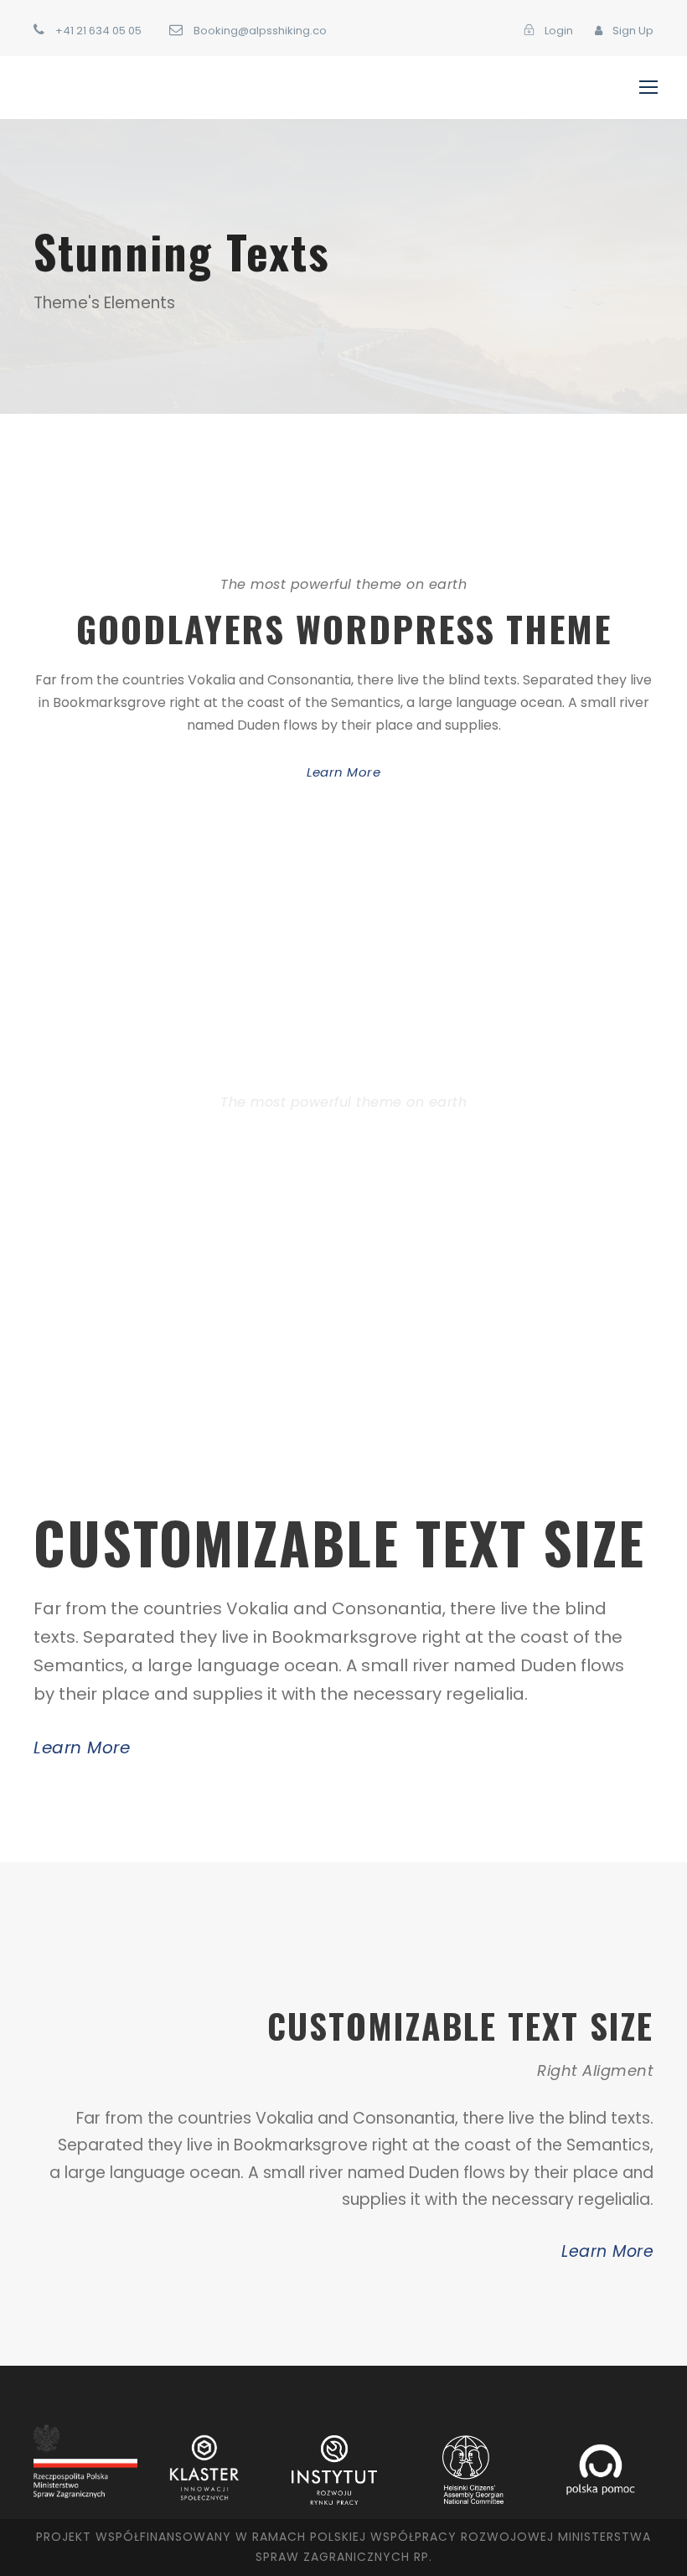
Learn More (343, 772)
